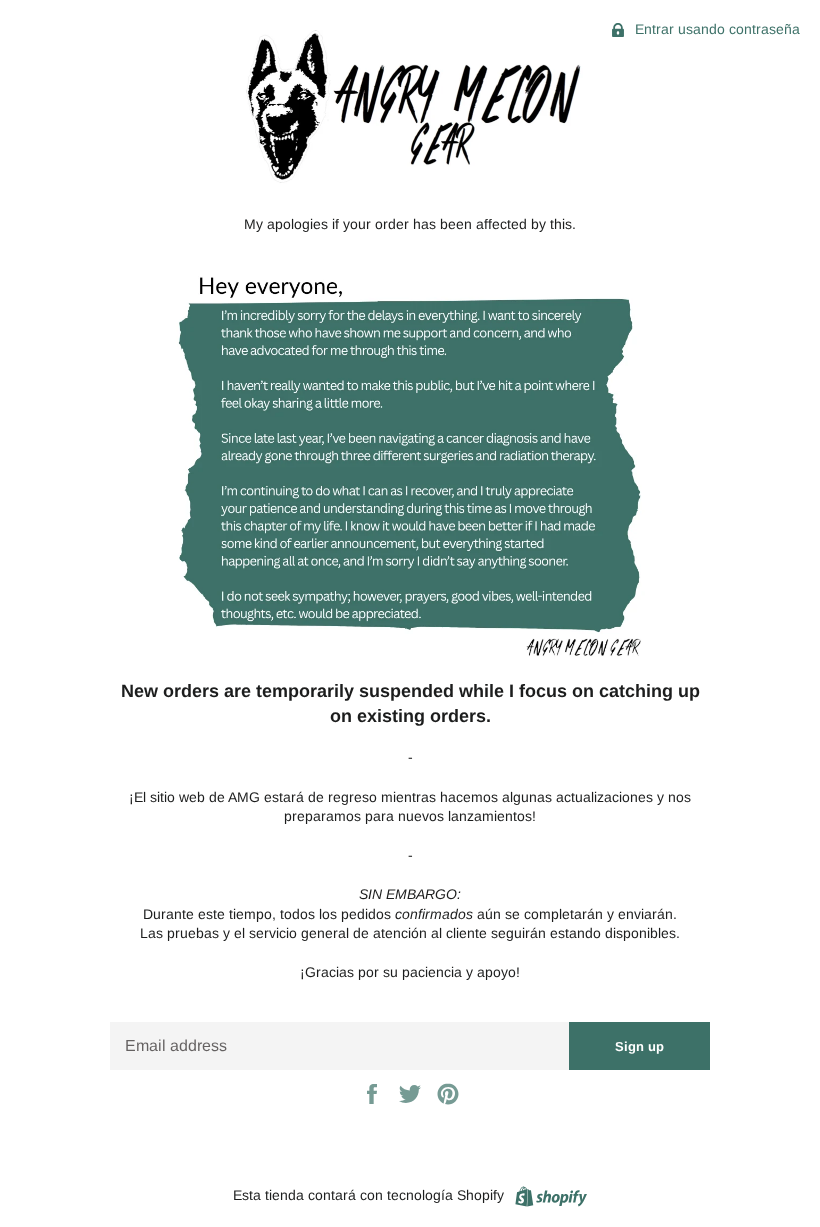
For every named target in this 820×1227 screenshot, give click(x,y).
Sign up (639, 1046)
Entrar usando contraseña (715, 29)
